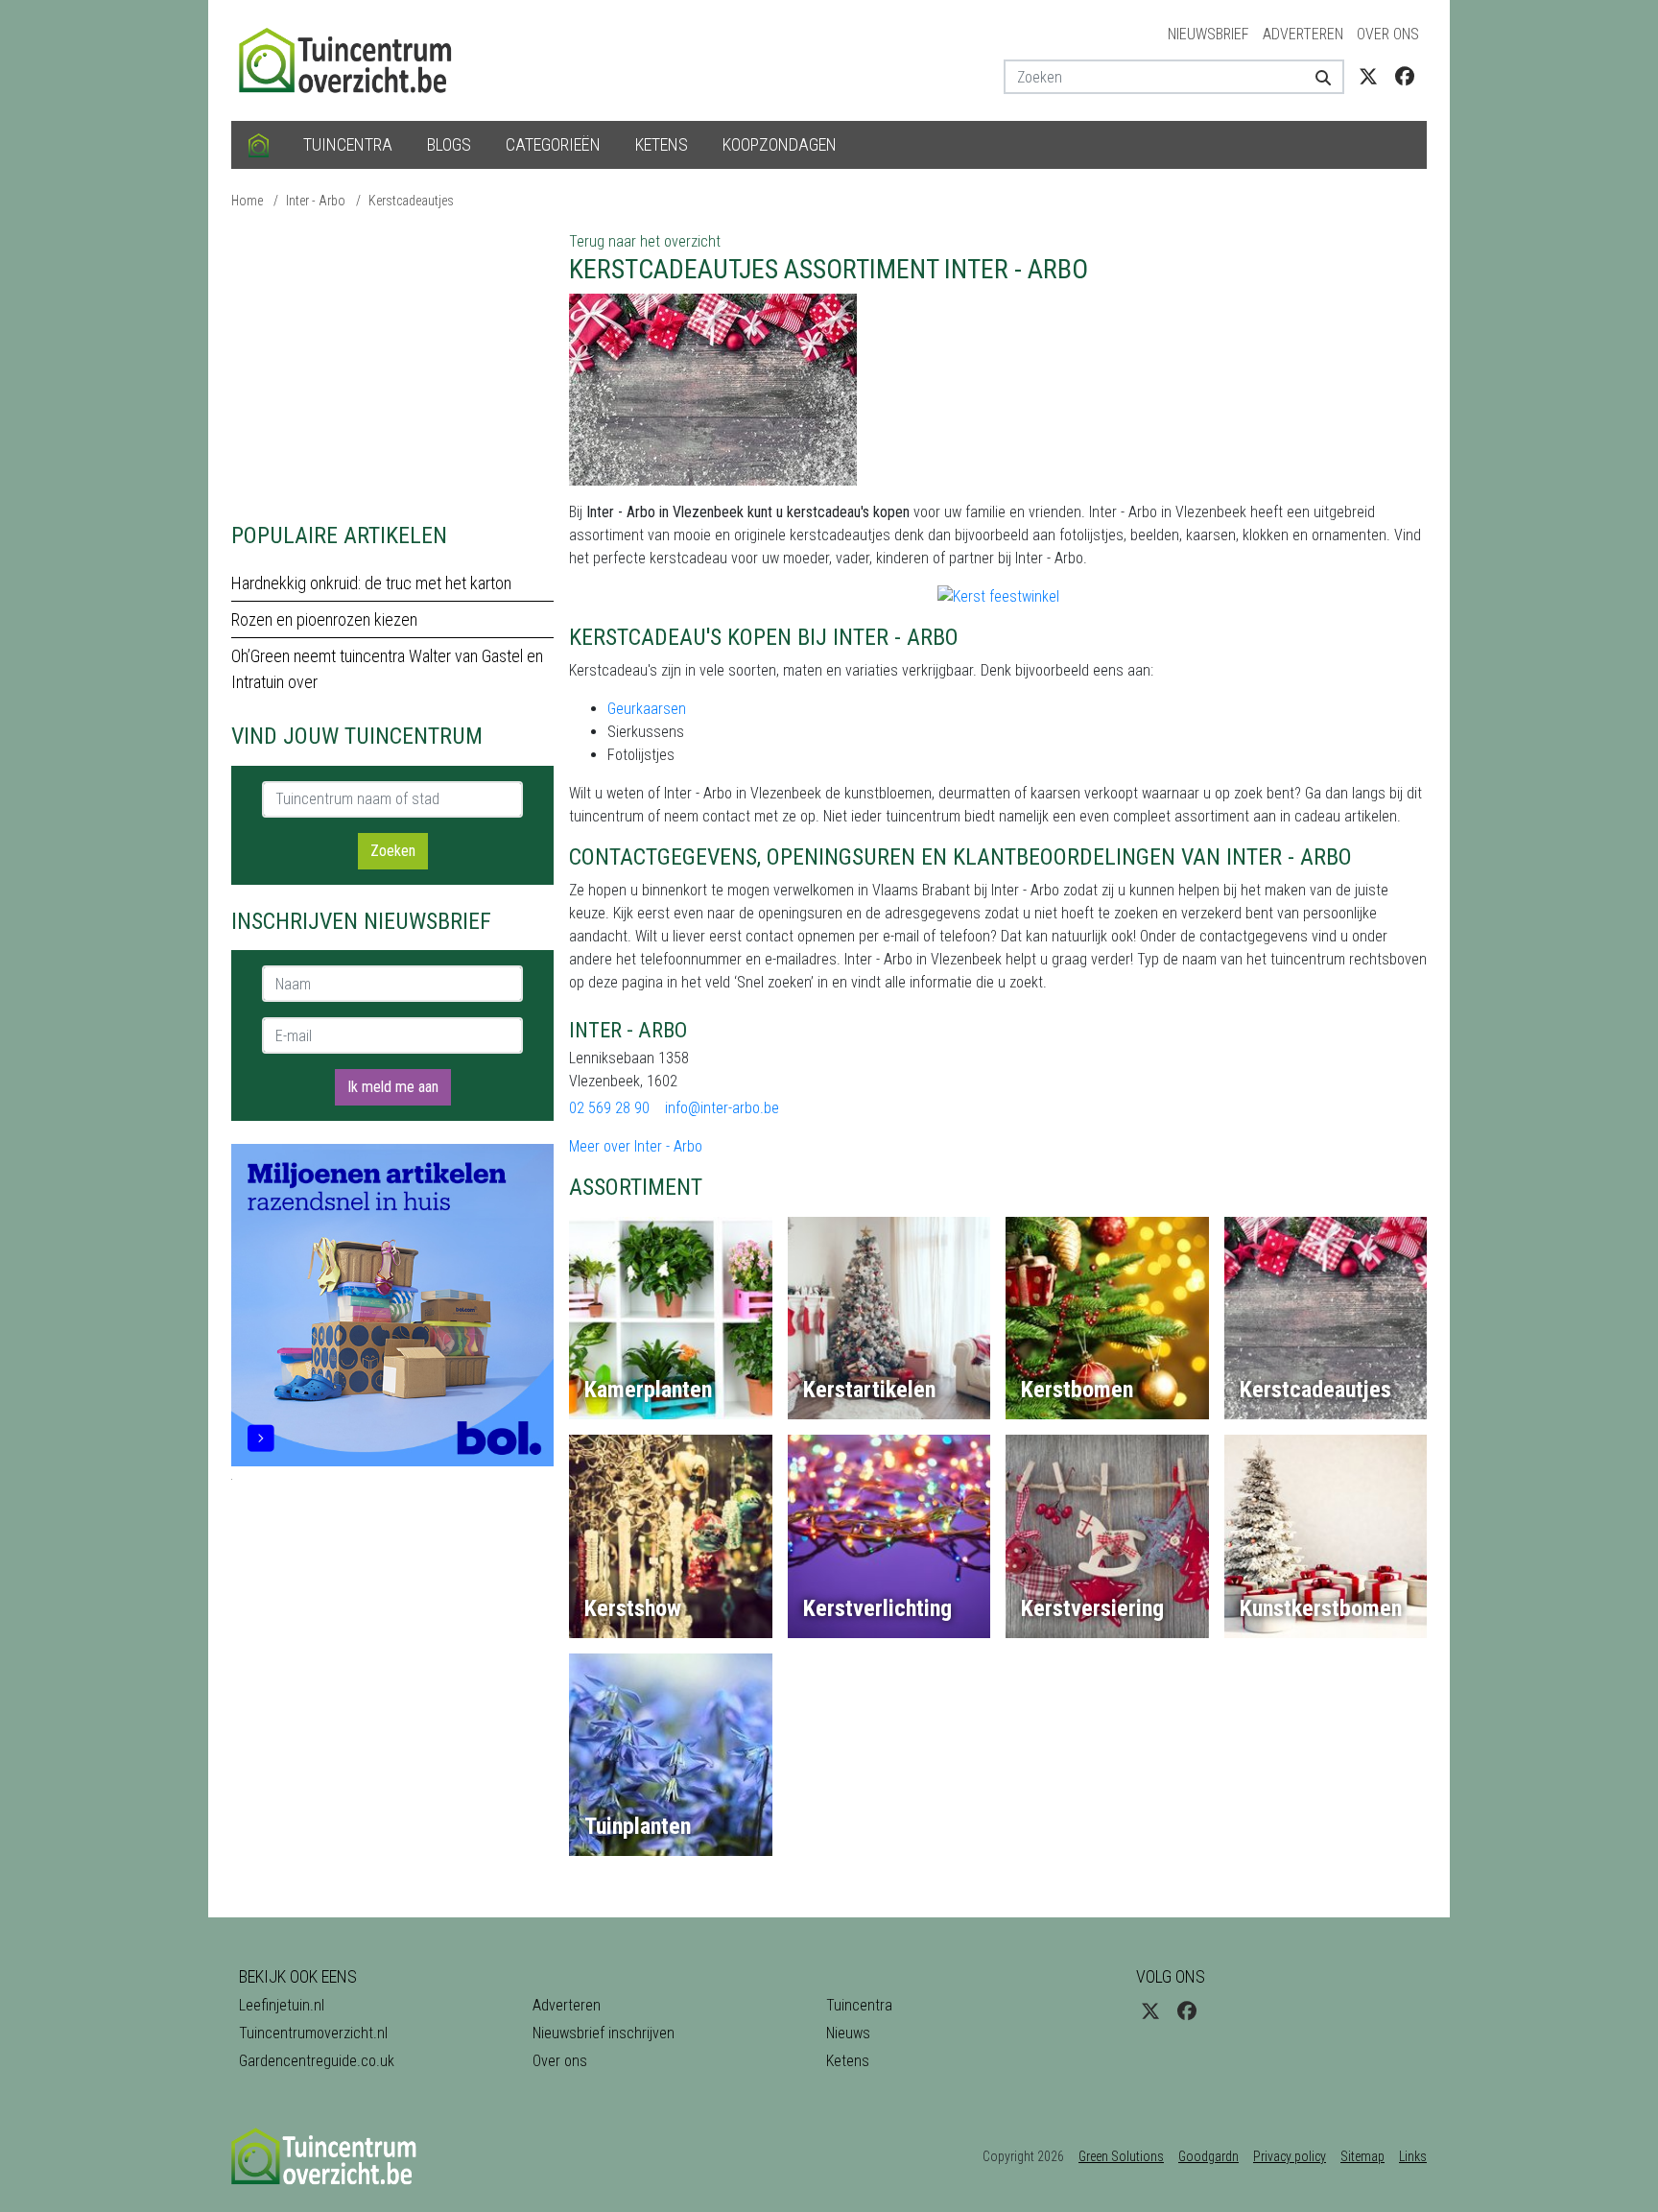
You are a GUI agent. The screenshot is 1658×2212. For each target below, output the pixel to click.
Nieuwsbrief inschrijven (604, 2033)
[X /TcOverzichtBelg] (1368, 77)
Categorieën (553, 144)
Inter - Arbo (316, 201)
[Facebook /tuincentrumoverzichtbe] (1405, 77)
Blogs (449, 144)
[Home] (259, 145)
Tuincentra (348, 144)
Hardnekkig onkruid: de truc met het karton (371, 583)
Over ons (1388, 34)
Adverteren (1303, 34)
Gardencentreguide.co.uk (317, 2061)
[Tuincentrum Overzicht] (354, 59)
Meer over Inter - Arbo (636, 1146)
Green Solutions (1121, 2156)
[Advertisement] (392, 365)
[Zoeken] (1316, 77)
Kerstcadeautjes (411, 201)
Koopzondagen (780, 144)
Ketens (662, 144)
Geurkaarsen (647, 709)
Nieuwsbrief (1208, 34)
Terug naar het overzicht (645, 241)
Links (1413, 2156)
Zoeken (393, 851)
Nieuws (848, 2033)
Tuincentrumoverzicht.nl (313, 2033)
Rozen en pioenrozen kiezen (324, 619)
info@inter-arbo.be (722, 1108)
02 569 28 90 (609, 1108)
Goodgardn (1208, 2156)
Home (247, 201)
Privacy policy (1290, 2156)
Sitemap (1362, 2156)
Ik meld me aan (393, 1087)
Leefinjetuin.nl (282, 2005)
